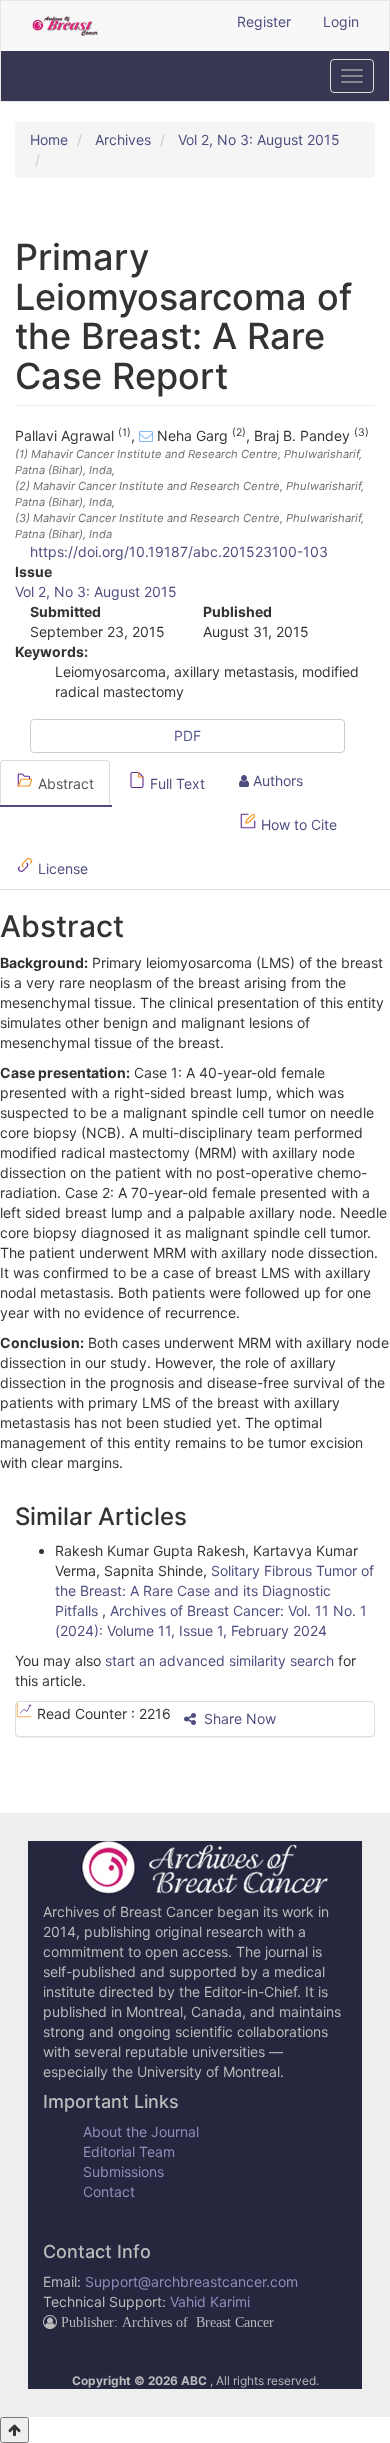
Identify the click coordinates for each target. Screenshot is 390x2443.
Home (49, 139)
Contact (109, 2191)
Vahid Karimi (210, 2301)
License (61, 868)
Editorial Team (129, 2151)
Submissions (123, 2171)
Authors (276, 780)
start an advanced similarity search (219, 1660)
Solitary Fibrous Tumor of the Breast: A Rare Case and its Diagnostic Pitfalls (214, 1590)
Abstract (64, 783)
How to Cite (297, 824)
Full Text (175, 783)
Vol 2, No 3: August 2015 (259, 139)
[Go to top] (14, 2430)
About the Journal (141, 2131)
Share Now (238, 1718)
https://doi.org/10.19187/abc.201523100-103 (179, 551)
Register (264, 21)
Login (341, 21)
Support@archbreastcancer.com (191, 2281)
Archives (123, 139)
